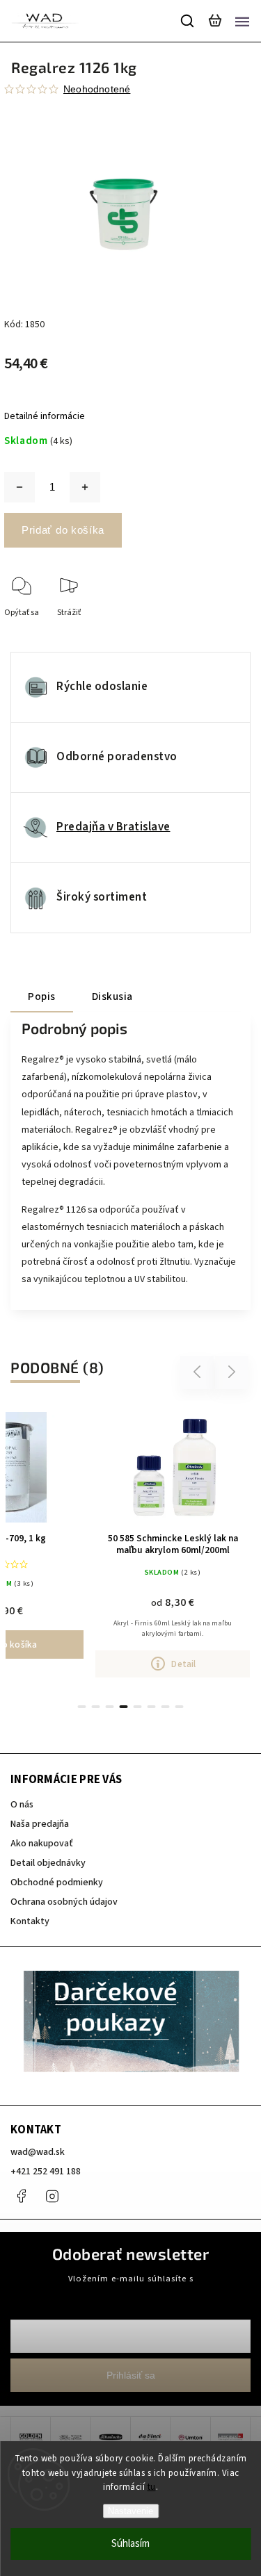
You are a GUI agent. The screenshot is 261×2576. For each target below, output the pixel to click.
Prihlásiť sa (131, 2375)
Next (232, 1372)
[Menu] (242, 21)
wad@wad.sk (38, 2152)
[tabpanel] (173, 1542)
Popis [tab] (42, 996)
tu (152, 2487)
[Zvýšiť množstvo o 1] (85, 487)
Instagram (52, 2196)
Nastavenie (130, 2511)
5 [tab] (138, 1707)
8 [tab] (180, 1707)
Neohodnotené (97, 89)
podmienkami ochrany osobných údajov (131, 2291)
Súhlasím (130, 2544)
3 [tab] (110, 1707)
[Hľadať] (188, 21)
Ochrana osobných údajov (64, 1902)
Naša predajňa (40, 1824)
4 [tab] (124, 1707)
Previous (199, 1372)
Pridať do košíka (63, 530)
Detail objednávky (48, 1863)
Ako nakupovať (42, 1844)
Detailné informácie (45, 416)
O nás (22, 1805)
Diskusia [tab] (112, 996)
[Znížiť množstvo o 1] (19, 487)
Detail (183, 1664)
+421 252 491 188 (46, 2172)
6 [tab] (152, 1707)
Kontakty (30, 1921)
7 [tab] (166, 1707)
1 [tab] (82, 1707)
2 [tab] (96, 1707)
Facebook (21, 2196)
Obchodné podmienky (57, 1882)
